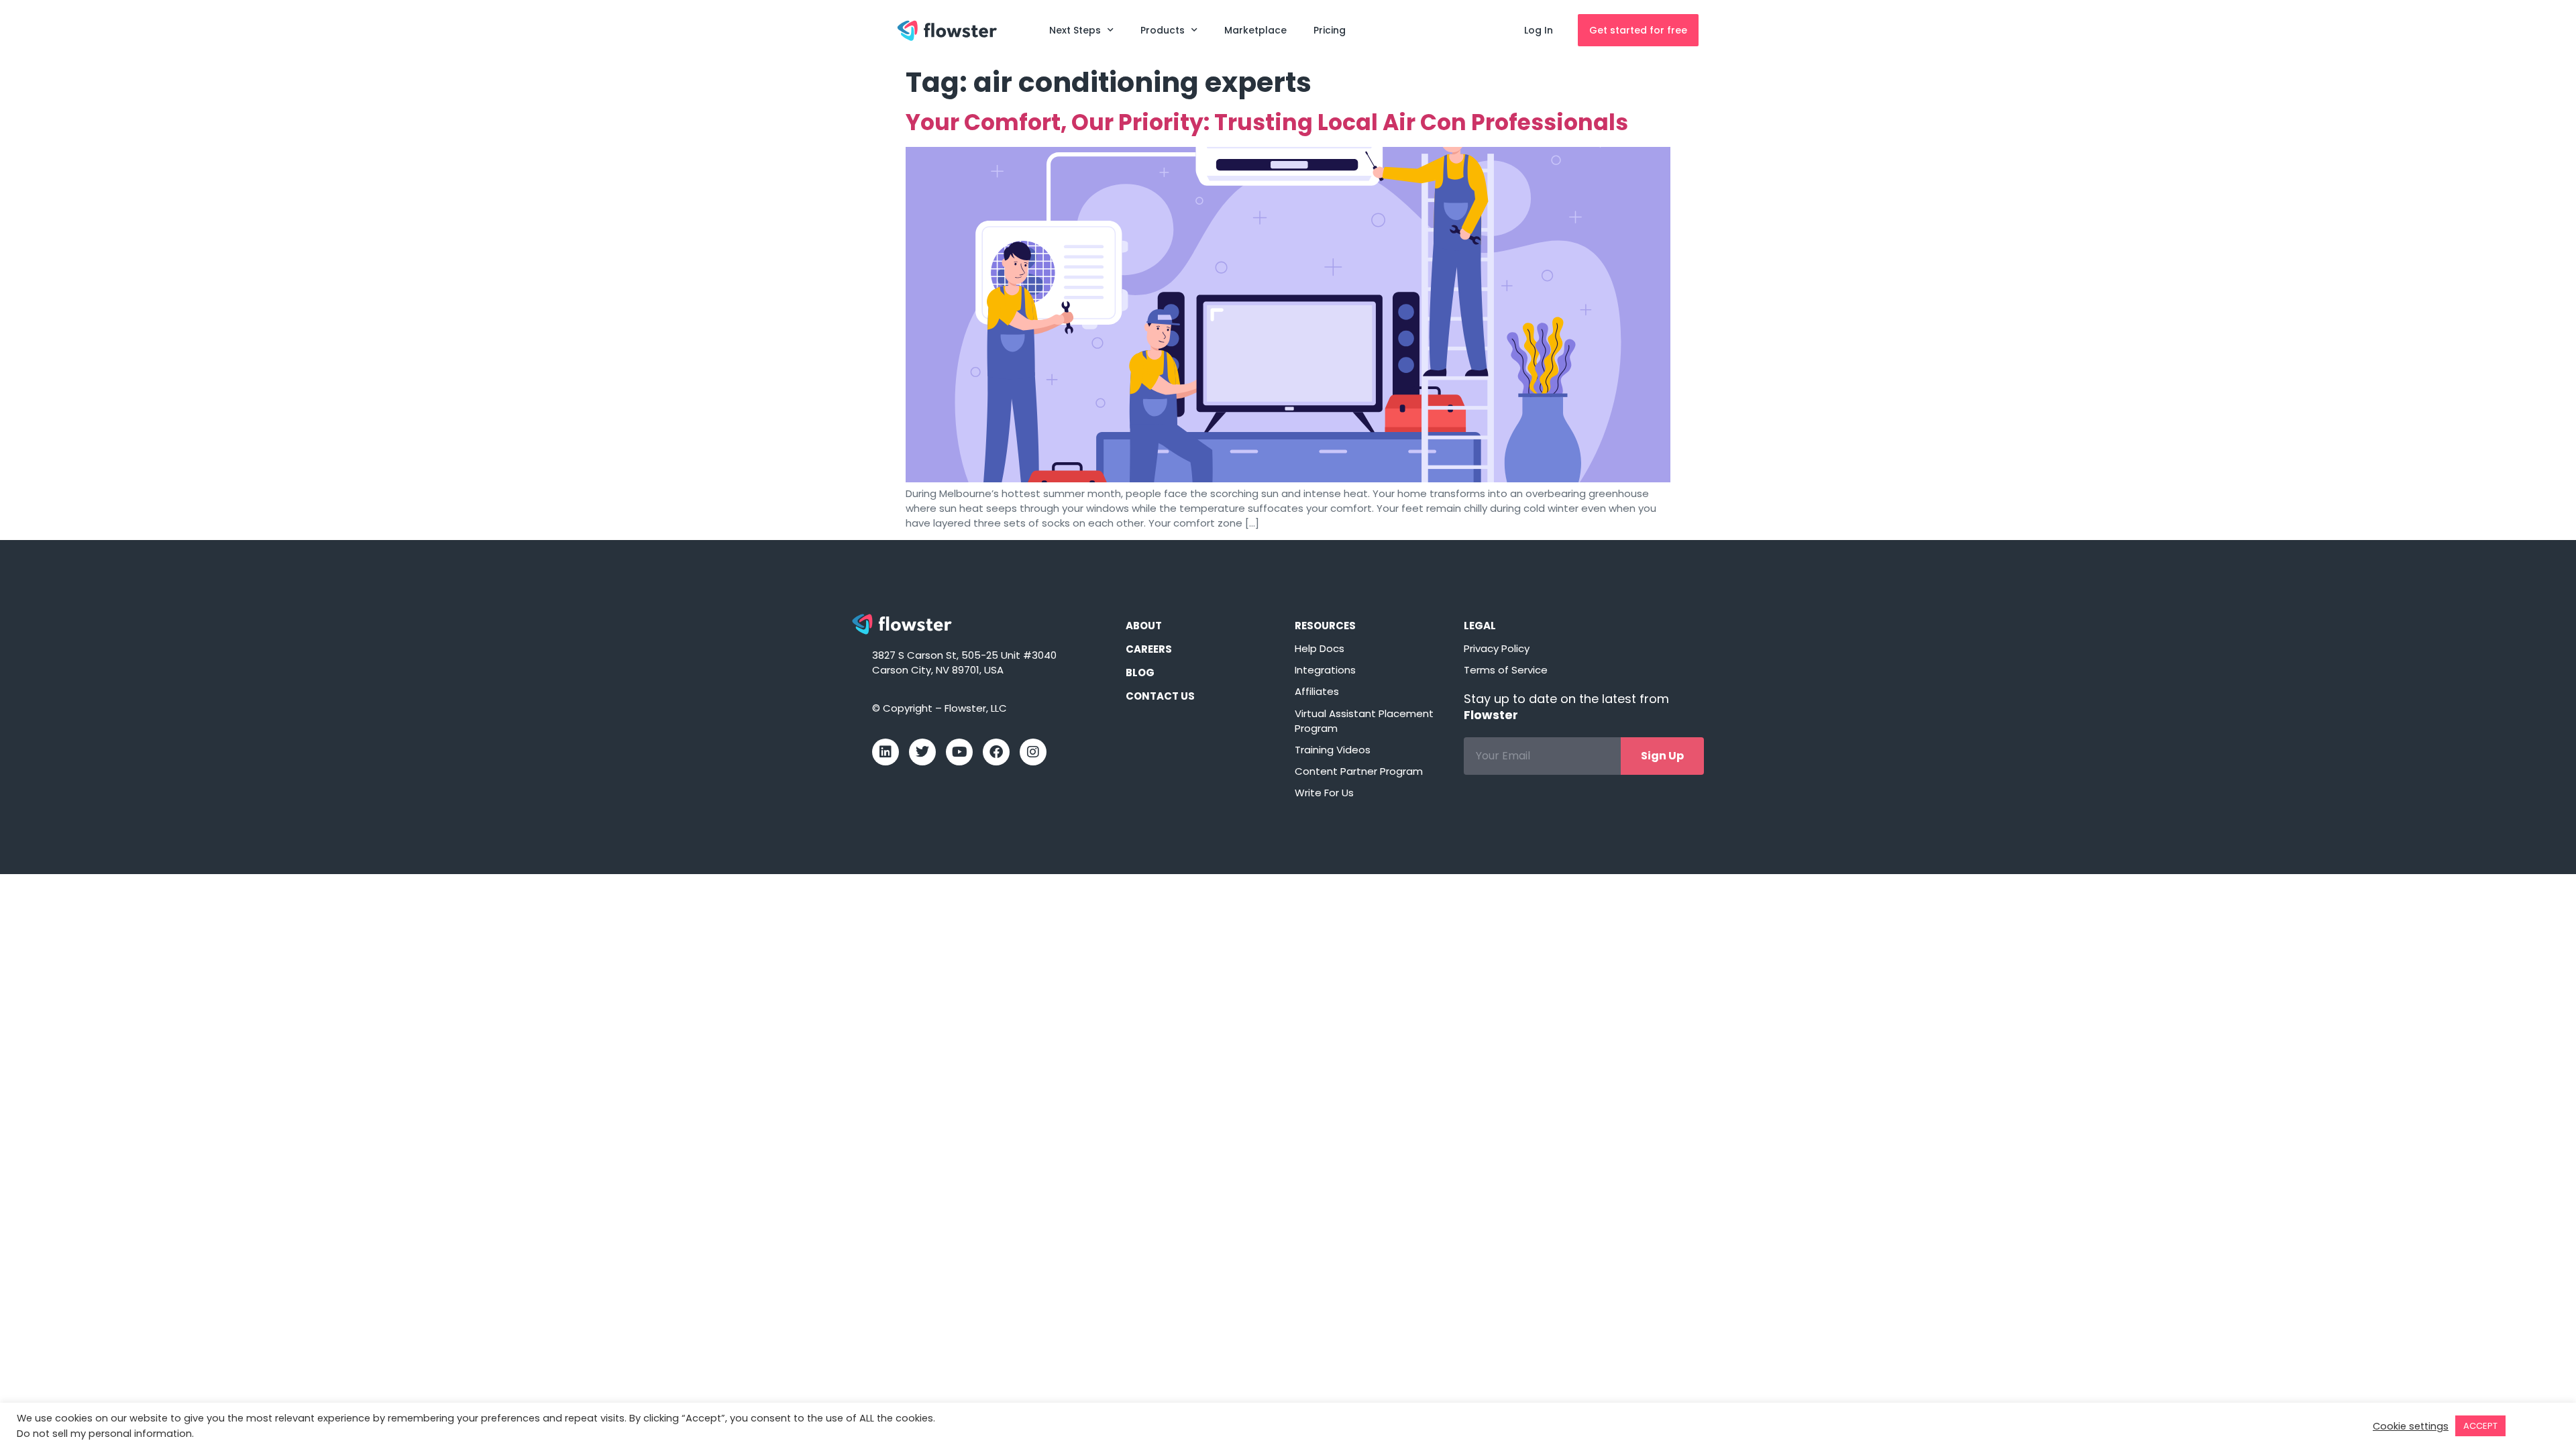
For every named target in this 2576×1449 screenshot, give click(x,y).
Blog (1140, 673)
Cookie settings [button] (2411, 1426)
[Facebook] (996, 752)
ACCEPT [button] (2480, 1426)
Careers (1149, 649)
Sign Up (1662, 756)
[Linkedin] (885, 752)
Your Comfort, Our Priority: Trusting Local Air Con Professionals (1267, 122)
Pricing (1330, 30)
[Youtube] (959, 752)
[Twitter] (922, 752)
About (1144, 626)
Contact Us (1160, 696)
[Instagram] (1033, 752)
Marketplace (1255, 30)
